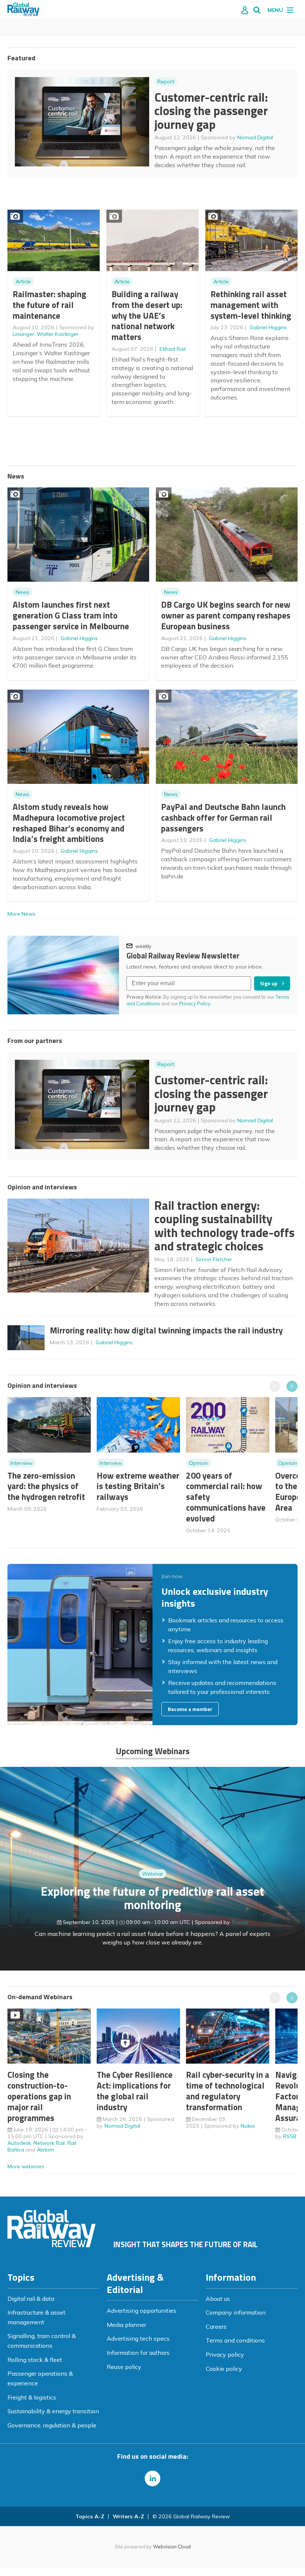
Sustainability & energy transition (53, 2411)
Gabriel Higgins (268, 327)
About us (218, 2299)
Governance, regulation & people (52, 2425)
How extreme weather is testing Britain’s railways (138, 1486)
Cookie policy (224, 2369)
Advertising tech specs (138, 2338)
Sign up (269, 983)
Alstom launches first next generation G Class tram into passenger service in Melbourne (71, 615)
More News (21, 914)
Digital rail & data (31, 2299)
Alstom (46, 2150)
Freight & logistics (32, 2397)
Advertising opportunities (142, 2311)
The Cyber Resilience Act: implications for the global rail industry (135, 2091)
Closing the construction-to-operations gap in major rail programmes (39, 2096)
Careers (216, 2327)
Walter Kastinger (58, 334)
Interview (22, 1463)
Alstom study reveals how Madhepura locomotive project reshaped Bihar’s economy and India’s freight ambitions (69, 823)
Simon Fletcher (214, 1259)
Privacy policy (225, 2354)
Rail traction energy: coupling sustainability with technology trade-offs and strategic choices (224, 1226)
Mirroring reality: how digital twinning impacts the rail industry (166, 1330)
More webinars (26, 2166)
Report (166, 82)
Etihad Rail (173, 349)
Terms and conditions (235, 2340)
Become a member (190, 1709)
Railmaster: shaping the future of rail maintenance (49, 305)
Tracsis (240, 1922)
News (23, 592)
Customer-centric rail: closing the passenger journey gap (211, 111)
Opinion (198, 1463)
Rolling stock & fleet (35, 2360)
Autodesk (19, 2143)
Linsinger (23, 334)
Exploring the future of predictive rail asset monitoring (152, 1898)
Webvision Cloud (172, 2547)
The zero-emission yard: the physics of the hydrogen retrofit (46, 1486)
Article (23, 282)
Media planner (126, 2325)
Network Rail (49, 2143)
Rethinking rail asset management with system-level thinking (251, 305)
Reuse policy (124, 2367)
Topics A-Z (90, 2516)
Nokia (248, 2126)
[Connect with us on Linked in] (152, 2478)
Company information (236, 2312)
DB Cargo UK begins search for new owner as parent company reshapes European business (226, 615)
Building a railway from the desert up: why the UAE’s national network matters (147, 315)
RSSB (290, 2136)
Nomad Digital (255, 137)
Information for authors (138, 2353)
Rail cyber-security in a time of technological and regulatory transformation (228, 2091)
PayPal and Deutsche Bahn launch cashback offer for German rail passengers (223, 818)
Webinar (153, 1874)
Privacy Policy (195, 1004)
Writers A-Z (128, 2516)
